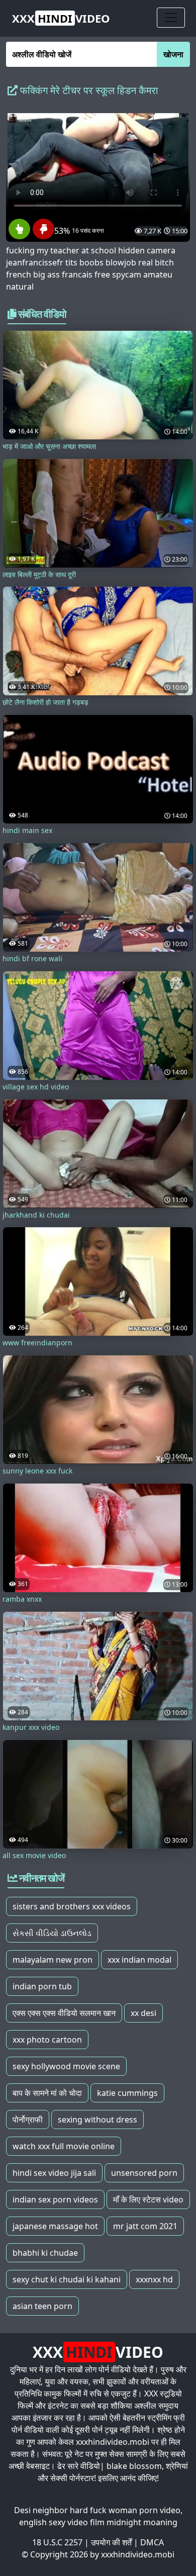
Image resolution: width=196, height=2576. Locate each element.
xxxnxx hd (154, 2279)
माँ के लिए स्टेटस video (148, 2199)
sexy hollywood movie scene (66, 2066)
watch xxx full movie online (64, 2146)
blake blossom (134, 2466)
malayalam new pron (53, 1960)
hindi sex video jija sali (54, 2173)
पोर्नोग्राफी (28, 2120)
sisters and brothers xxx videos (72, 1906)
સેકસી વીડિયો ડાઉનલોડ (52, 1933)
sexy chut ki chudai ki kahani (67, 2279)
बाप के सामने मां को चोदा (47, 2093)
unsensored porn (144, 2173)
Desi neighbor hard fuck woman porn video (97, 2510)
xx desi (143, 2013)
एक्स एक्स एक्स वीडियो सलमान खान (64, 2013)
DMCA (152, 2542)
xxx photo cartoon (47, 2040)
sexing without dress (97, 2120)
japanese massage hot (55, 2226)
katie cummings (127, 2093)
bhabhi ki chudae (45, 2253)
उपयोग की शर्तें (111, 2542)
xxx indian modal (139, 1960)
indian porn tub (42, 1986)
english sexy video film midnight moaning (98, 2522)
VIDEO (61, 18)
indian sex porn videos (55, 2199)
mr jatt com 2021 (145, 2226)
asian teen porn (42, 2306)
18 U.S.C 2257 (57, 2542)
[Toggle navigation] (171, 18)
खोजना (173, 54)
